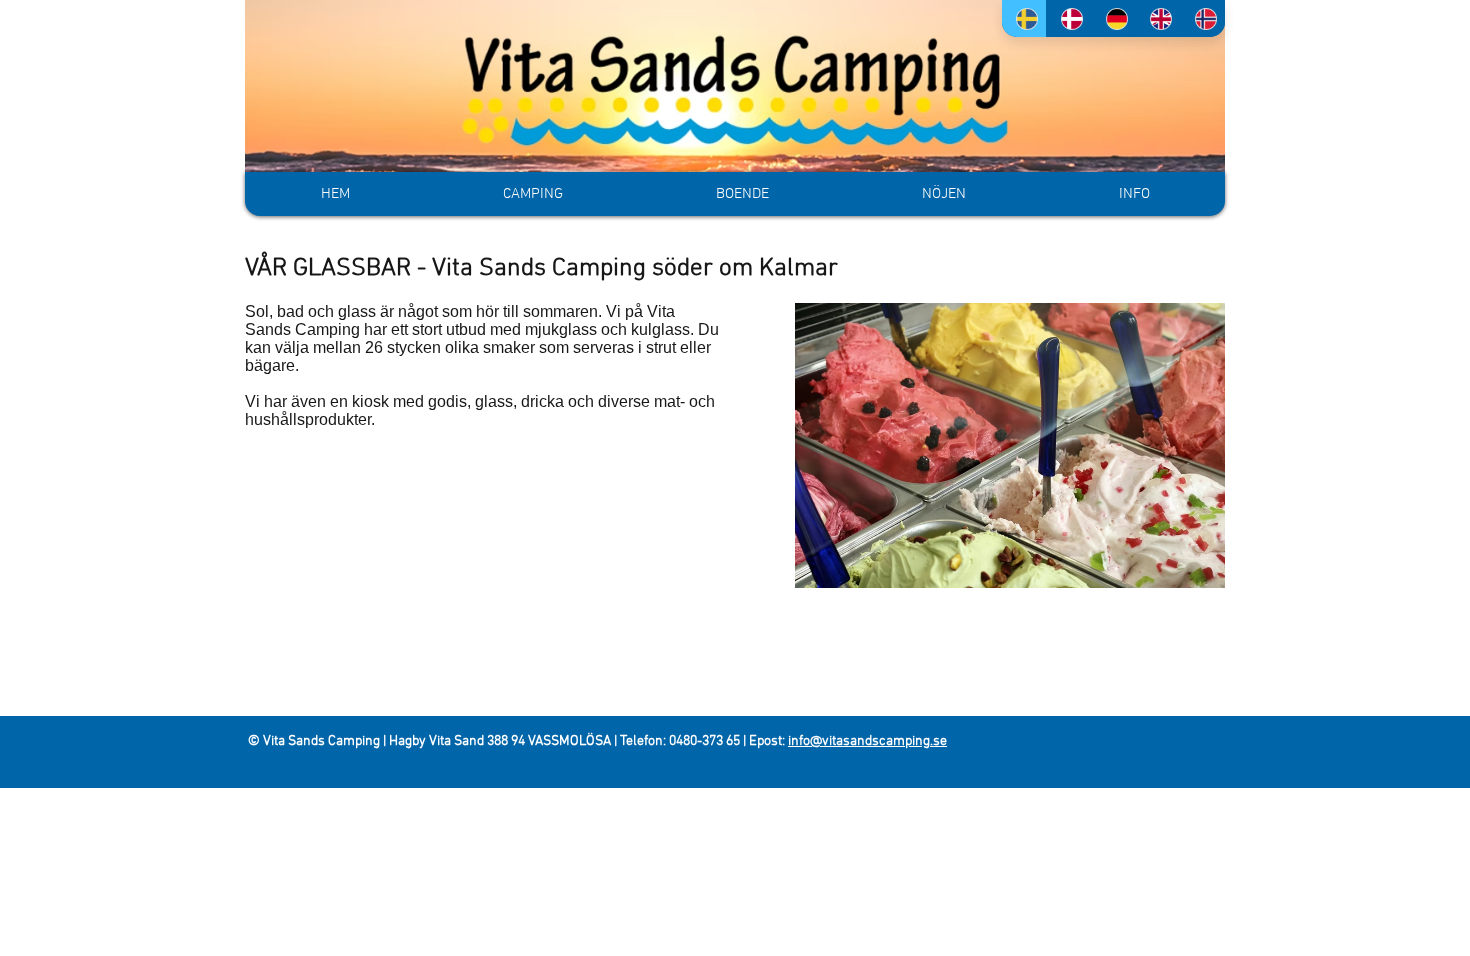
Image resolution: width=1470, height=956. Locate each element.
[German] (1113, 18)
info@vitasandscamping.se (867, 741)
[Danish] (1068, 18)
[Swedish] (1024, 18)
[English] (1157, 18)
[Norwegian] (1202, 18)
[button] (742, 194)
